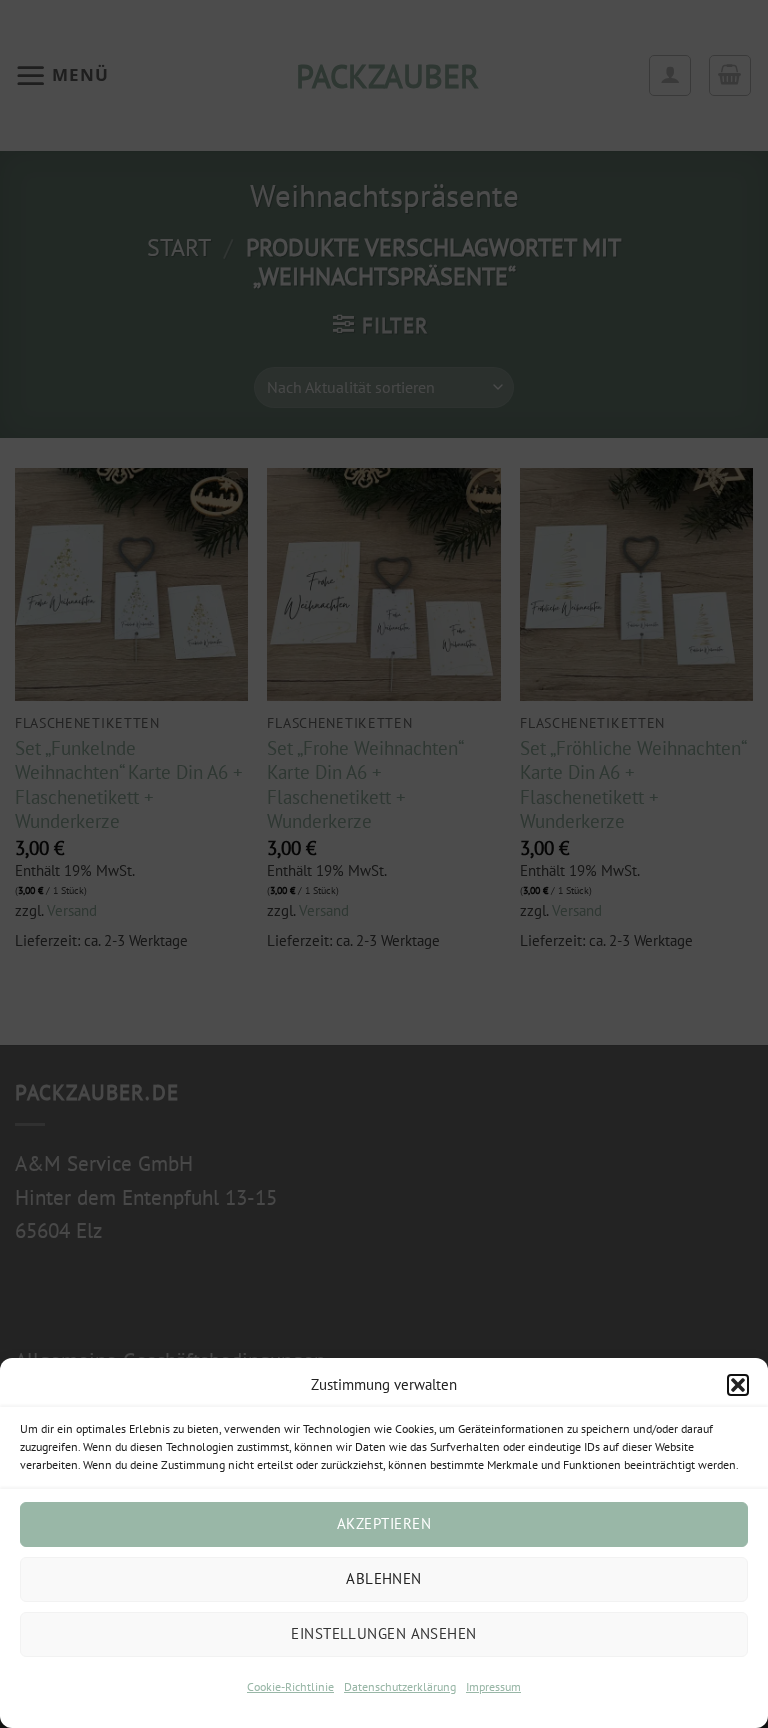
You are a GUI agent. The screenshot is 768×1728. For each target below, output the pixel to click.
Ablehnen (384, 1578)
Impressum (493, 1686)
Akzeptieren (384, 1523)
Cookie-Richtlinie (290, 1686)
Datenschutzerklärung (400, 1686)
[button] (738, 1385)
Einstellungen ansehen (383, 1633)
